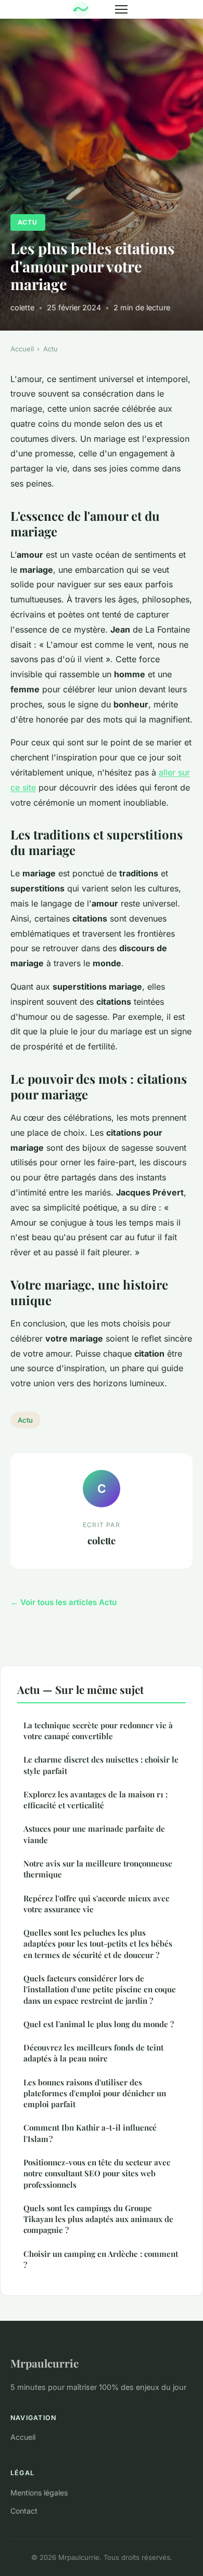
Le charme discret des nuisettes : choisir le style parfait (101, 1765)
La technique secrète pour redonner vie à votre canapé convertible (98, 1731)
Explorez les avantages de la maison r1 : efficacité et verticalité (96, 1800)
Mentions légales (39, 2493)
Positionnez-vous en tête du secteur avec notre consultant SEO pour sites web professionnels (97, 2173)
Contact (24, 2511)
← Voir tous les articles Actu (64, 1602)
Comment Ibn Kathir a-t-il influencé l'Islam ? (90, 2133)
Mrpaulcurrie (45, 2363)
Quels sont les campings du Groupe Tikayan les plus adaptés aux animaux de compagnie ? (98, 2219)
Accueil (22, 349)
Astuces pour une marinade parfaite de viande (94, 1834)
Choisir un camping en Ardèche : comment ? (101, 2259)
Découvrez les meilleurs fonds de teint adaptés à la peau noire (93, 2053)
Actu (28, 222)
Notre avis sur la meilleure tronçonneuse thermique (98, 1869)
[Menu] (121, 9)
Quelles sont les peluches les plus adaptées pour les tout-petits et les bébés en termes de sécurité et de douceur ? (98, 1944)
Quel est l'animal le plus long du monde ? (99, 2024)
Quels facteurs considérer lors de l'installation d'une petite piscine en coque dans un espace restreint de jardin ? (100, 1989)
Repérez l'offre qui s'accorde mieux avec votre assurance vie (96, 1904)
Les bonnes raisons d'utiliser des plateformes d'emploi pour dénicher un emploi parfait (95, 2093)
